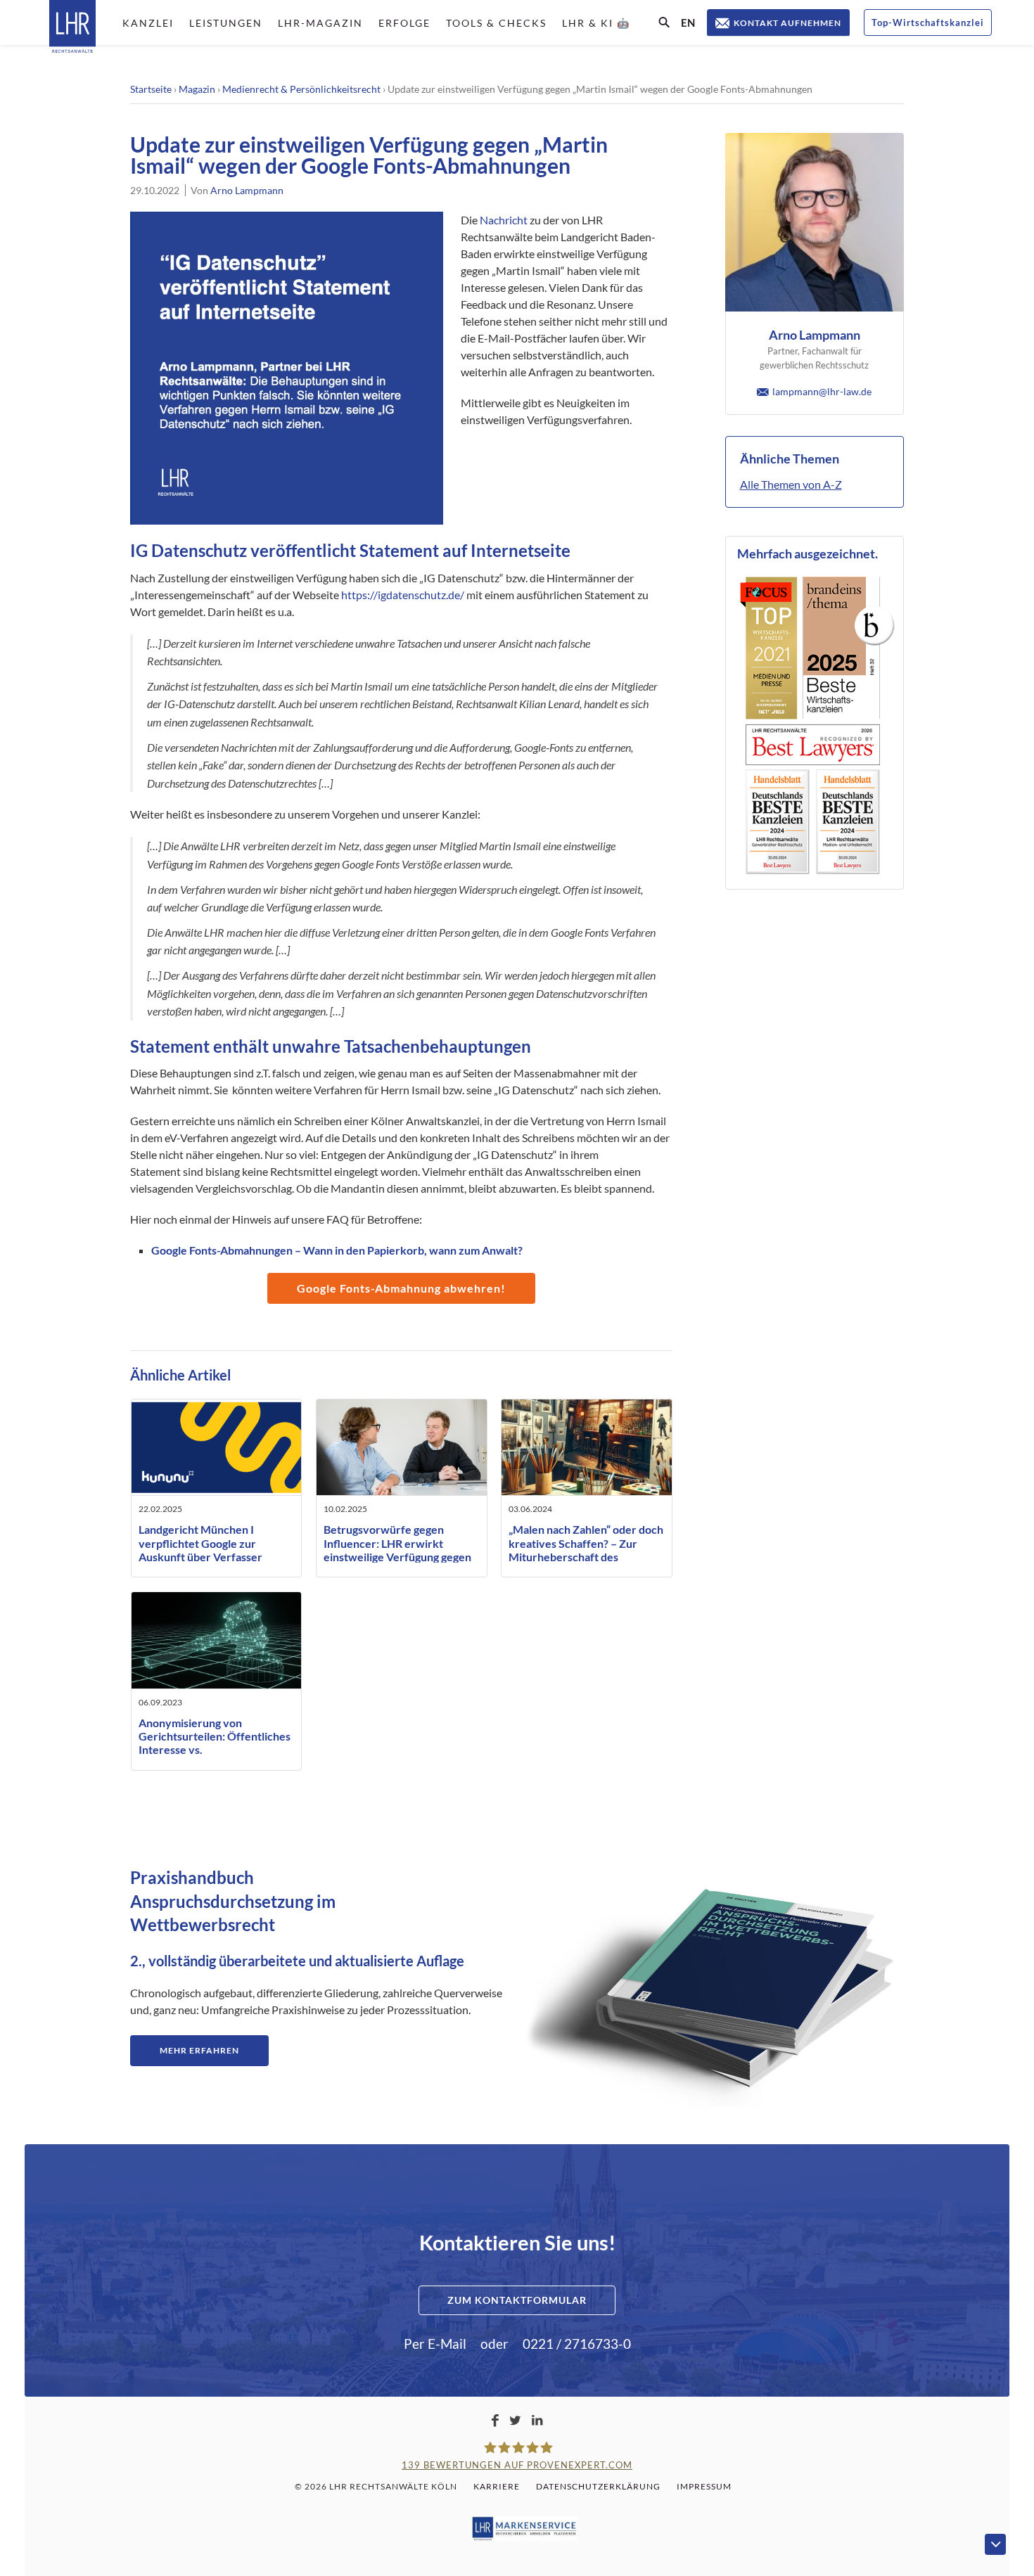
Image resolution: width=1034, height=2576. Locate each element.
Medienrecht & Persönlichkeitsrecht (301, 89)
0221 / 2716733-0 (577, 2344)
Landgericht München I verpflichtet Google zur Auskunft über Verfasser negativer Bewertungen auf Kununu (208, 1556)
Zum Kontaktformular (517, 2300)
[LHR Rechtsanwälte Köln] (72, 28)
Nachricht (504, 220)
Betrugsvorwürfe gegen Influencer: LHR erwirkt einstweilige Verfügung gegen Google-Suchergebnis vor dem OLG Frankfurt (400, 1556)
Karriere (497, 2486)
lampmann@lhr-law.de (822, 391)
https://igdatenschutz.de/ (403, 595)
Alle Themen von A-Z (791, 484)
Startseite (151, 89)
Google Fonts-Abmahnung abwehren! (401, 1288)
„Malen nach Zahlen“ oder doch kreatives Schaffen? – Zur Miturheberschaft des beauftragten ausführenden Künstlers (586, 1556)
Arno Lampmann (247, 190)
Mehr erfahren (199, 2050)
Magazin (197, 89)
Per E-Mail (435, 2344)
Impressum (704, 2486)
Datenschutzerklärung (598, 2486)
